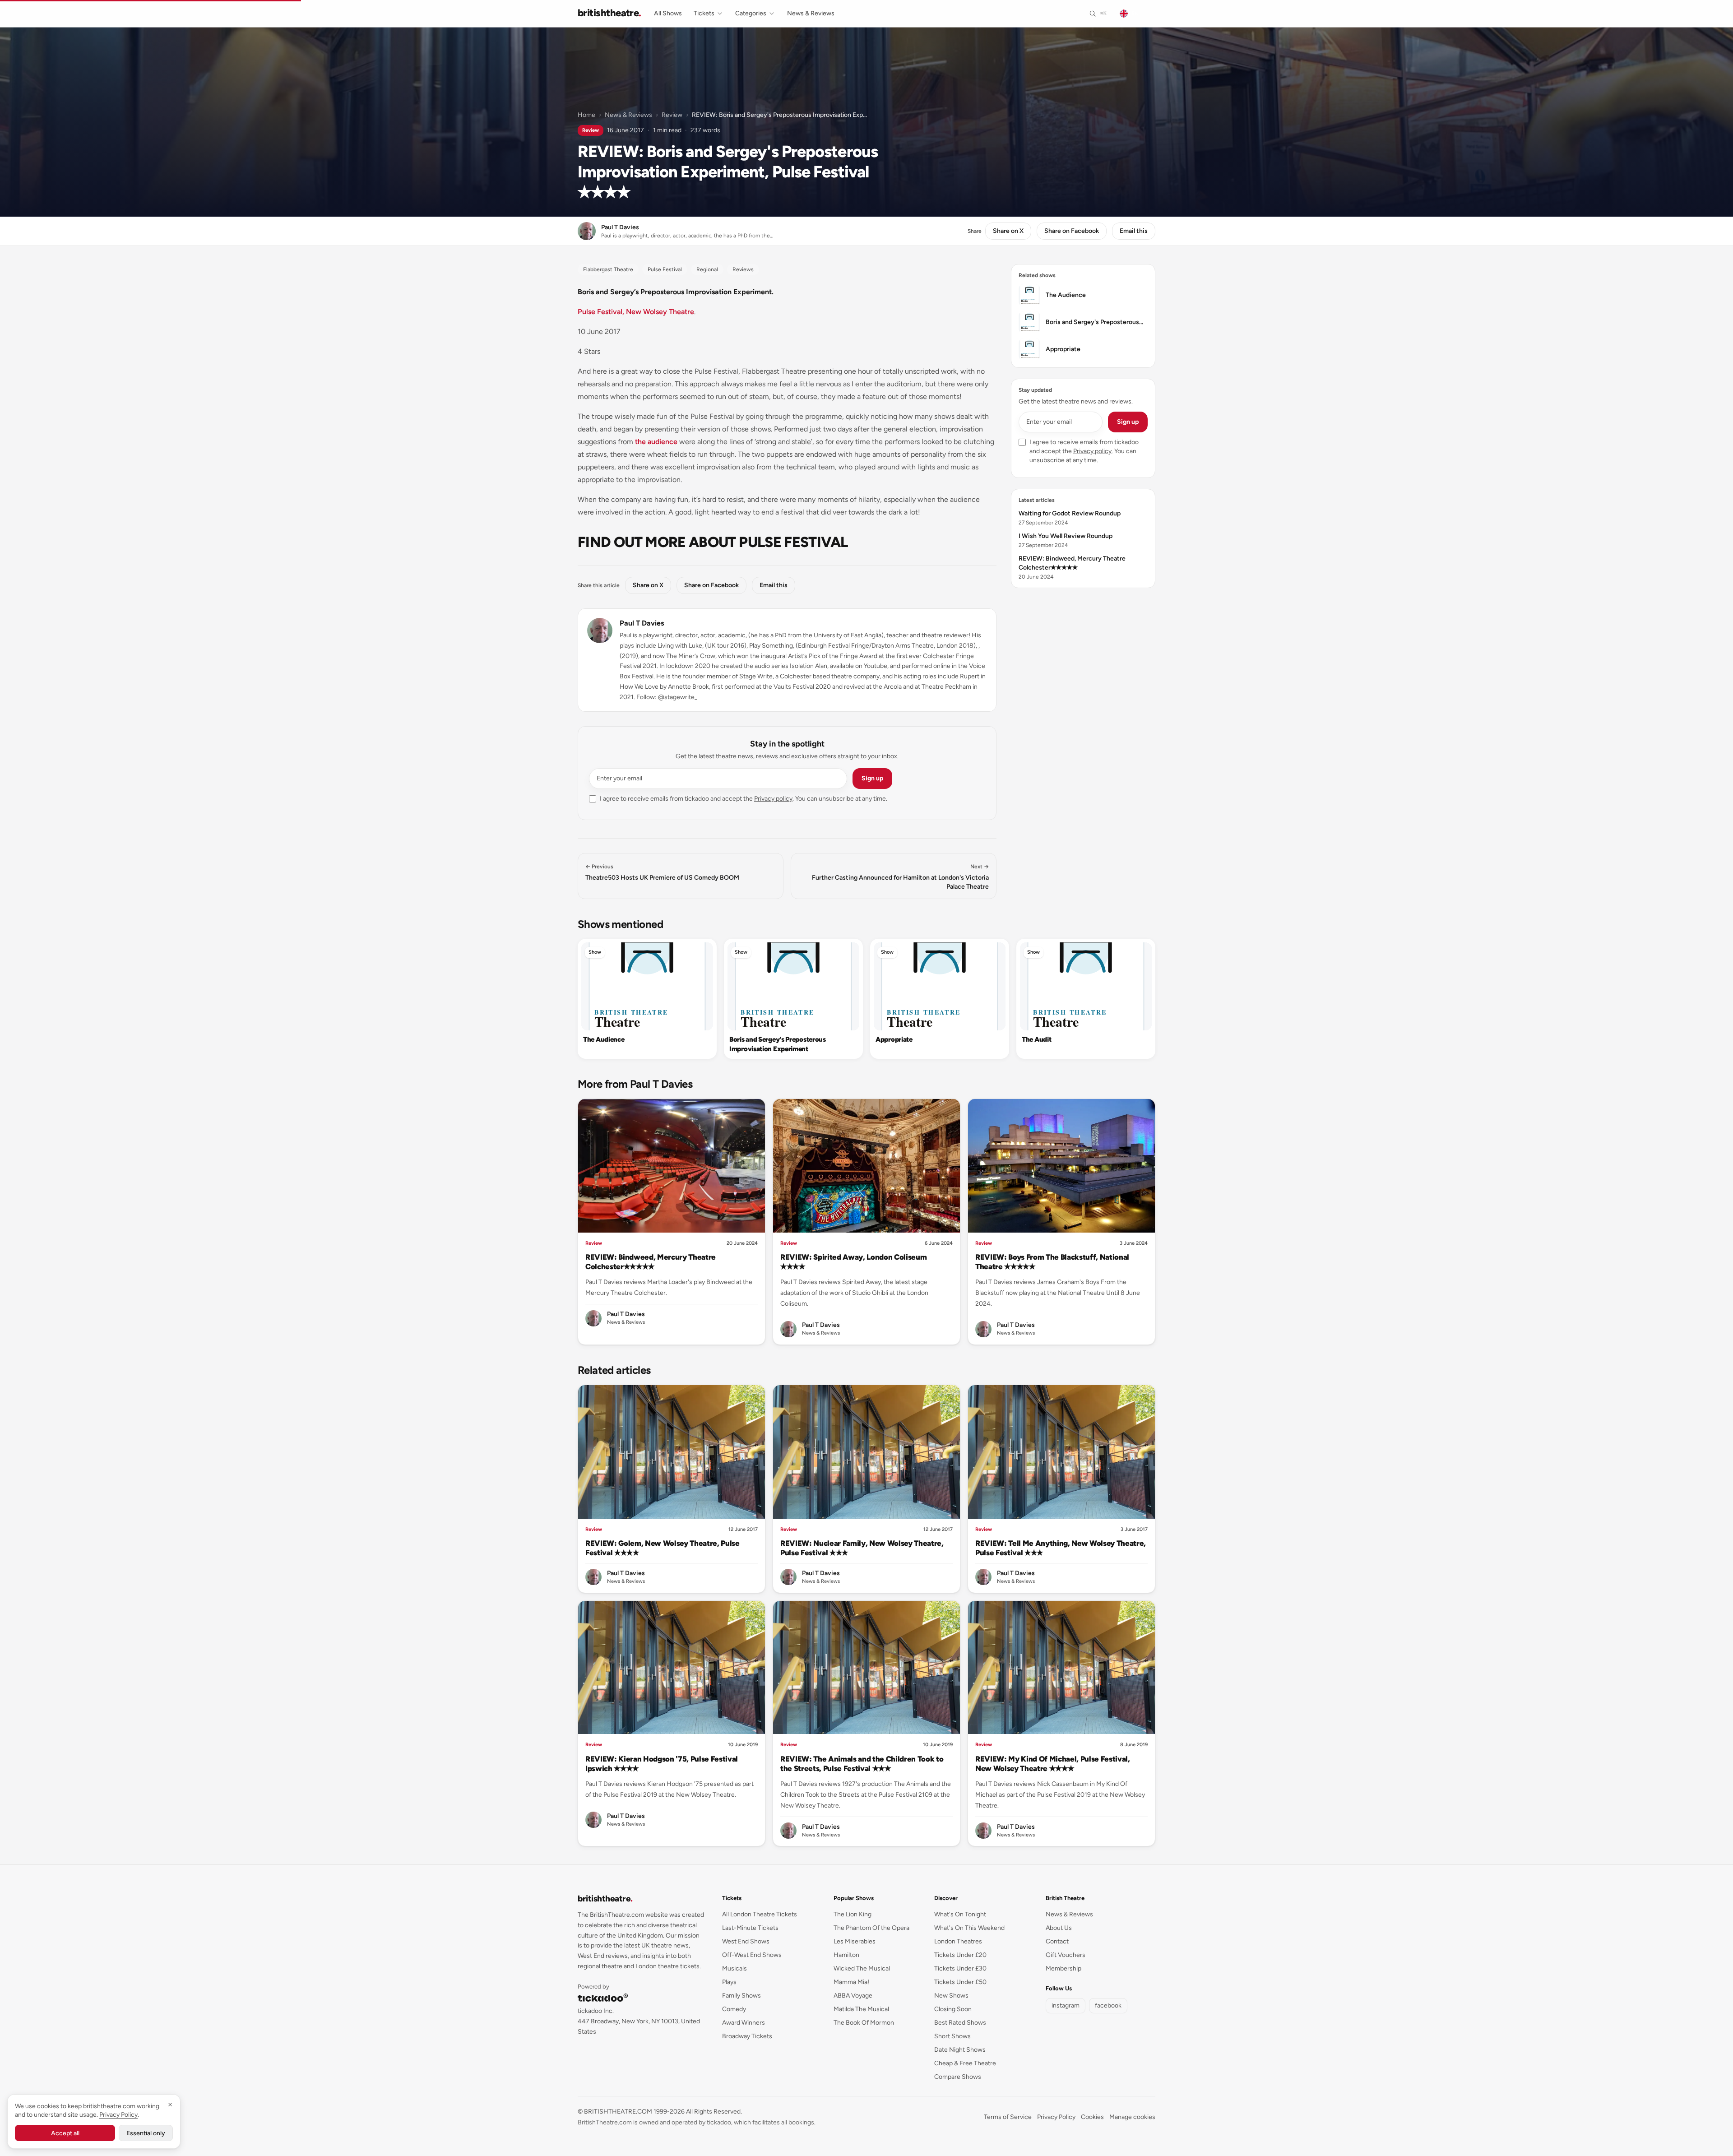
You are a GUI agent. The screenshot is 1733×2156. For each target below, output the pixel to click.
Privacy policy (773, 799)
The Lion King (853, 1914)
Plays (729, 1982)
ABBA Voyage (853, 1996)
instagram (1066, 2005)
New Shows (951, 1996)
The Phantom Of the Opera (871, 1928)
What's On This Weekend (969, 1928)
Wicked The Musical (862, 1968)
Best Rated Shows (960, 2023)
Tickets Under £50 (960, 1982)
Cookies (1092, 2117)
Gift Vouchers (1066, 1955)
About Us (1059, 1928)
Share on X (1008, 231)
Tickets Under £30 (960, 1968)
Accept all (65, 2133)
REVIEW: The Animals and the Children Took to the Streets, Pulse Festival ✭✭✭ (862, 1764)
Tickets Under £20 (960, 1955)
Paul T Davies (642, 623)
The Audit (1036, 1039)
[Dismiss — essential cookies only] (170, 2105)
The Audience (604, 1039)
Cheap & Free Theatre (965, 2063)
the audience (656, 442)
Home (586, 115)
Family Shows (741, 1996)
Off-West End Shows (752, 1955)
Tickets (704, 13)
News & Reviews (811, 13)
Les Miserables (855, 1941)
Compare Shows (958, 2077)
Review (672, 115)
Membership (1063, 1968)
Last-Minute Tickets (750, 1928)
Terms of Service (1008, 2117)
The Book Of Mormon (864, 2023)
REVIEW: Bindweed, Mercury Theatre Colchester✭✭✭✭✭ (651, 1262)
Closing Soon (953, 2009)
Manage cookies (1132, 2117)
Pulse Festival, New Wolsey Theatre (636, 312)
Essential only (146, 2133)
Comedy (734, 2009)
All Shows (668, 13)
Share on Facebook (1072, 231)
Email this (1134, 231)
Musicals (734, 1968)
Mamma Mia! (851, 1982)
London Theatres (958, 1941)
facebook (1108, 2005)
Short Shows (952, 2036)
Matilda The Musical (861, 2009)
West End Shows (746, 1941)
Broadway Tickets (747, 2036)
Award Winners (744, 2023)
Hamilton (846, 1955)
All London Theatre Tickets (760, 1914)
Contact (1057, 1941)
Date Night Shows (960, 2050)
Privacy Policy (1056, 2117)
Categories (751, 13)
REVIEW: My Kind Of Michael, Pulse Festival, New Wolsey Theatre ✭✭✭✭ (1053, 1764)
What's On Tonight (960, 1914)
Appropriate (894, 1039)
